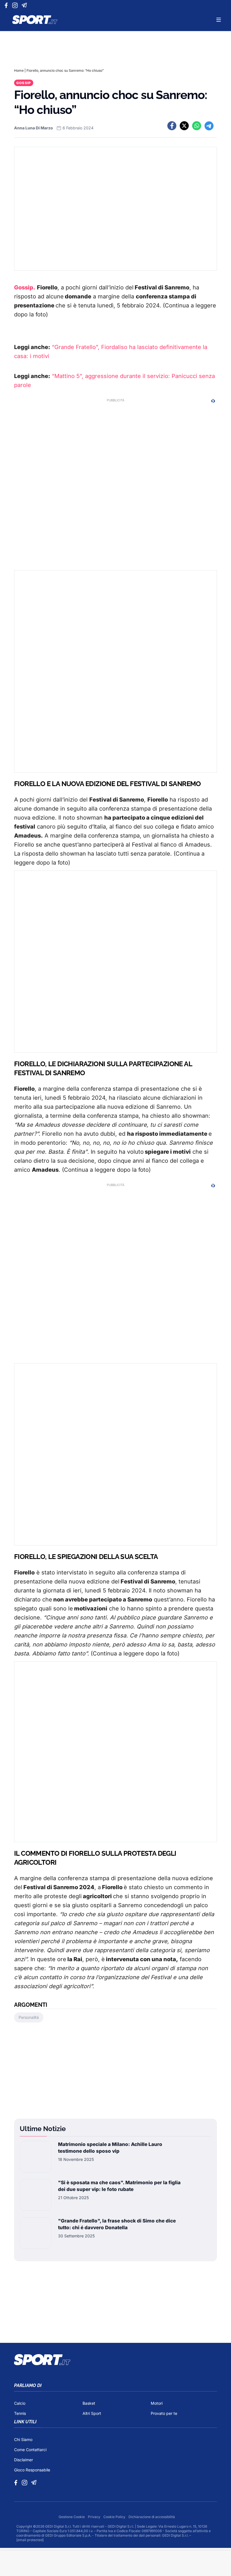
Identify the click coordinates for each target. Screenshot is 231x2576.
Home (19, 70)
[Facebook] (7, 5)
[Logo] (35, 20)
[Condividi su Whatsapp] (197, 126)
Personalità (29, 2017)
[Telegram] (25, 5)
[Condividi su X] (184, 126)
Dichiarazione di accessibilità (152, 2517)
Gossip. (25, 287)
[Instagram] (16, 5)
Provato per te (164, 2413)
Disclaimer (24, 2460)
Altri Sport (92, 2413)
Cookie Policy (115, 2517)
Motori (157, 2403)
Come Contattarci (30, 2450)
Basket (89, 2403)
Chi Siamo (23, 2439)
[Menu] (219, 20)
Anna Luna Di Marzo (34, 128)
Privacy (95, 2517)
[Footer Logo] (115, 2360)
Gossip (24, 83)
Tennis (20, 2413)
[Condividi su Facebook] (172, 126)
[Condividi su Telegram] (209, 126)
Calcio (20, 2403)
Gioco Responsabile (32, 2470)
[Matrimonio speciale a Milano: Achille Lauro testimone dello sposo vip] (35, 2157)
